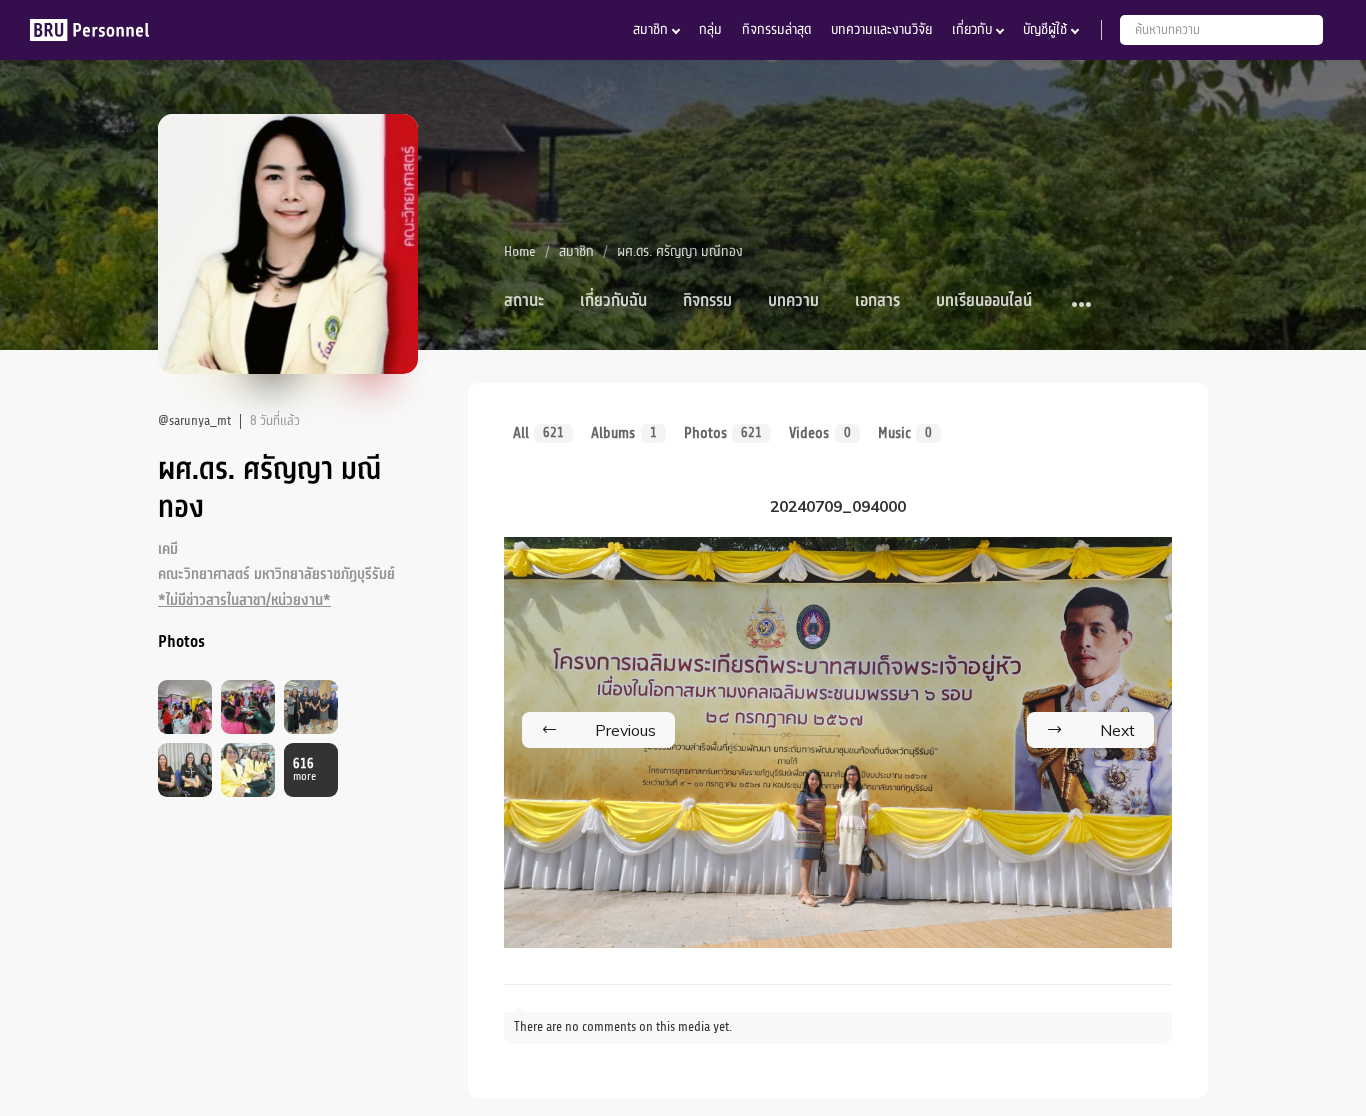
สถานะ (524, 301)
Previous (625, 730)
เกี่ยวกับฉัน (613, 301)
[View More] (1082, 305)
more (304, 770)
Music (905, 433)
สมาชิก (650, 29)
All (538, 433)
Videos (819, 433)
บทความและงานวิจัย (881, 29)
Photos (723, 433)
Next (1117, 730)
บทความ (793, 301)
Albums (623, 433)
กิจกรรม (707, 301)
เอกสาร (877, 301)
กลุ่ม (710, 29)
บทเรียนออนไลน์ (984, 301)
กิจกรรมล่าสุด (776, 29)
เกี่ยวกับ (972, 29)
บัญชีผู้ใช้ (1045, 29)
